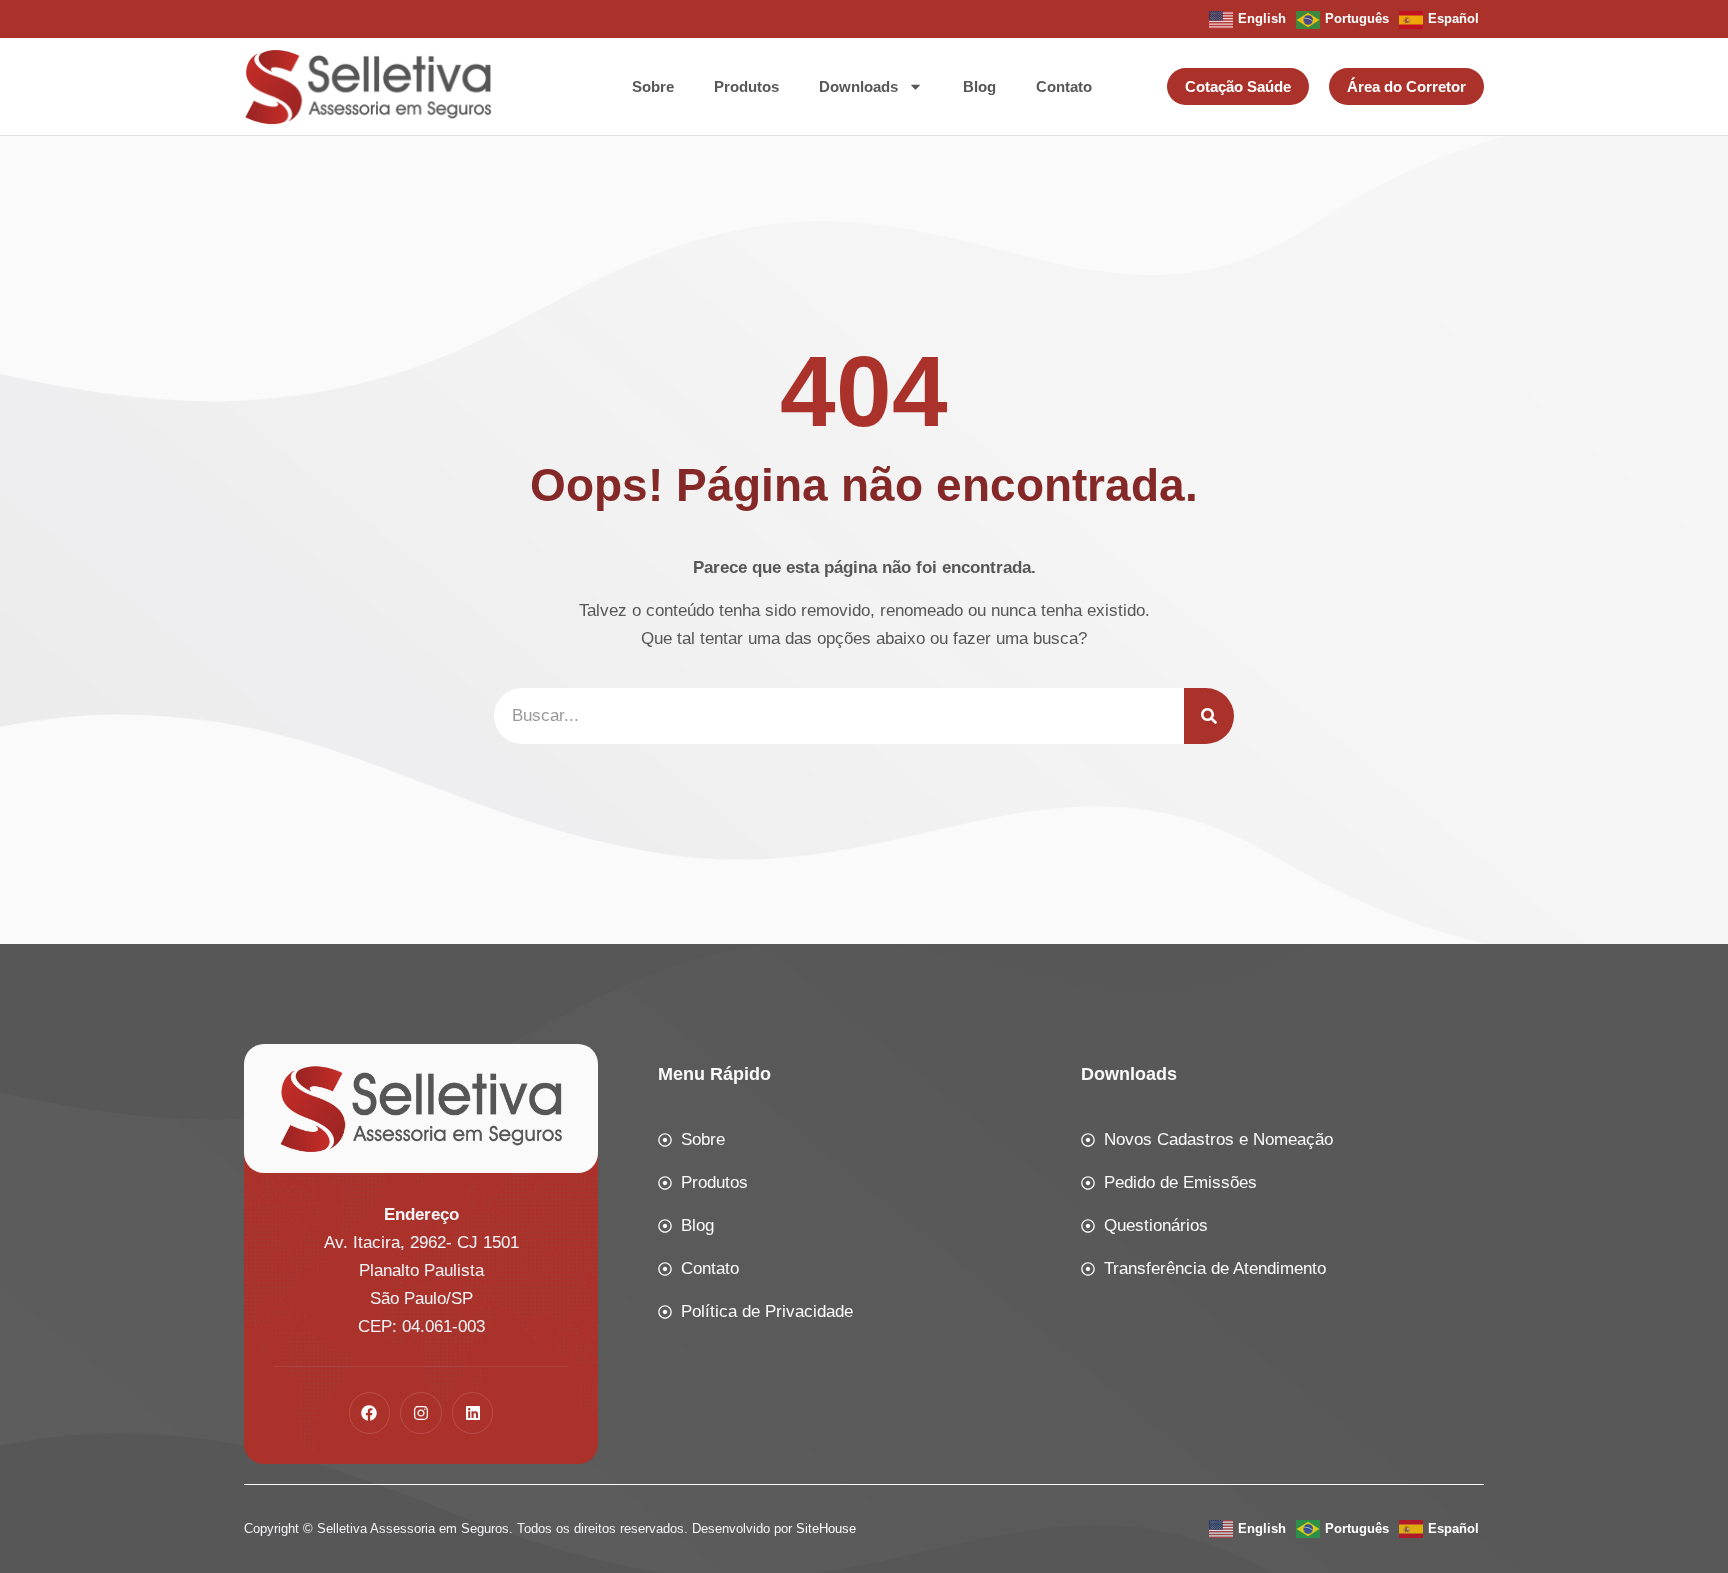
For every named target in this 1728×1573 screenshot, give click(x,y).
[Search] (1209, 716)
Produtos (746, 86)
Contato (1064, 86)
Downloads (858, 86)
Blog (979, 86)
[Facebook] (370, 1413)
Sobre (653, 86)
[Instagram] (421, 1413)
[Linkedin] (473, 1413)
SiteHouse (826, 1528)
